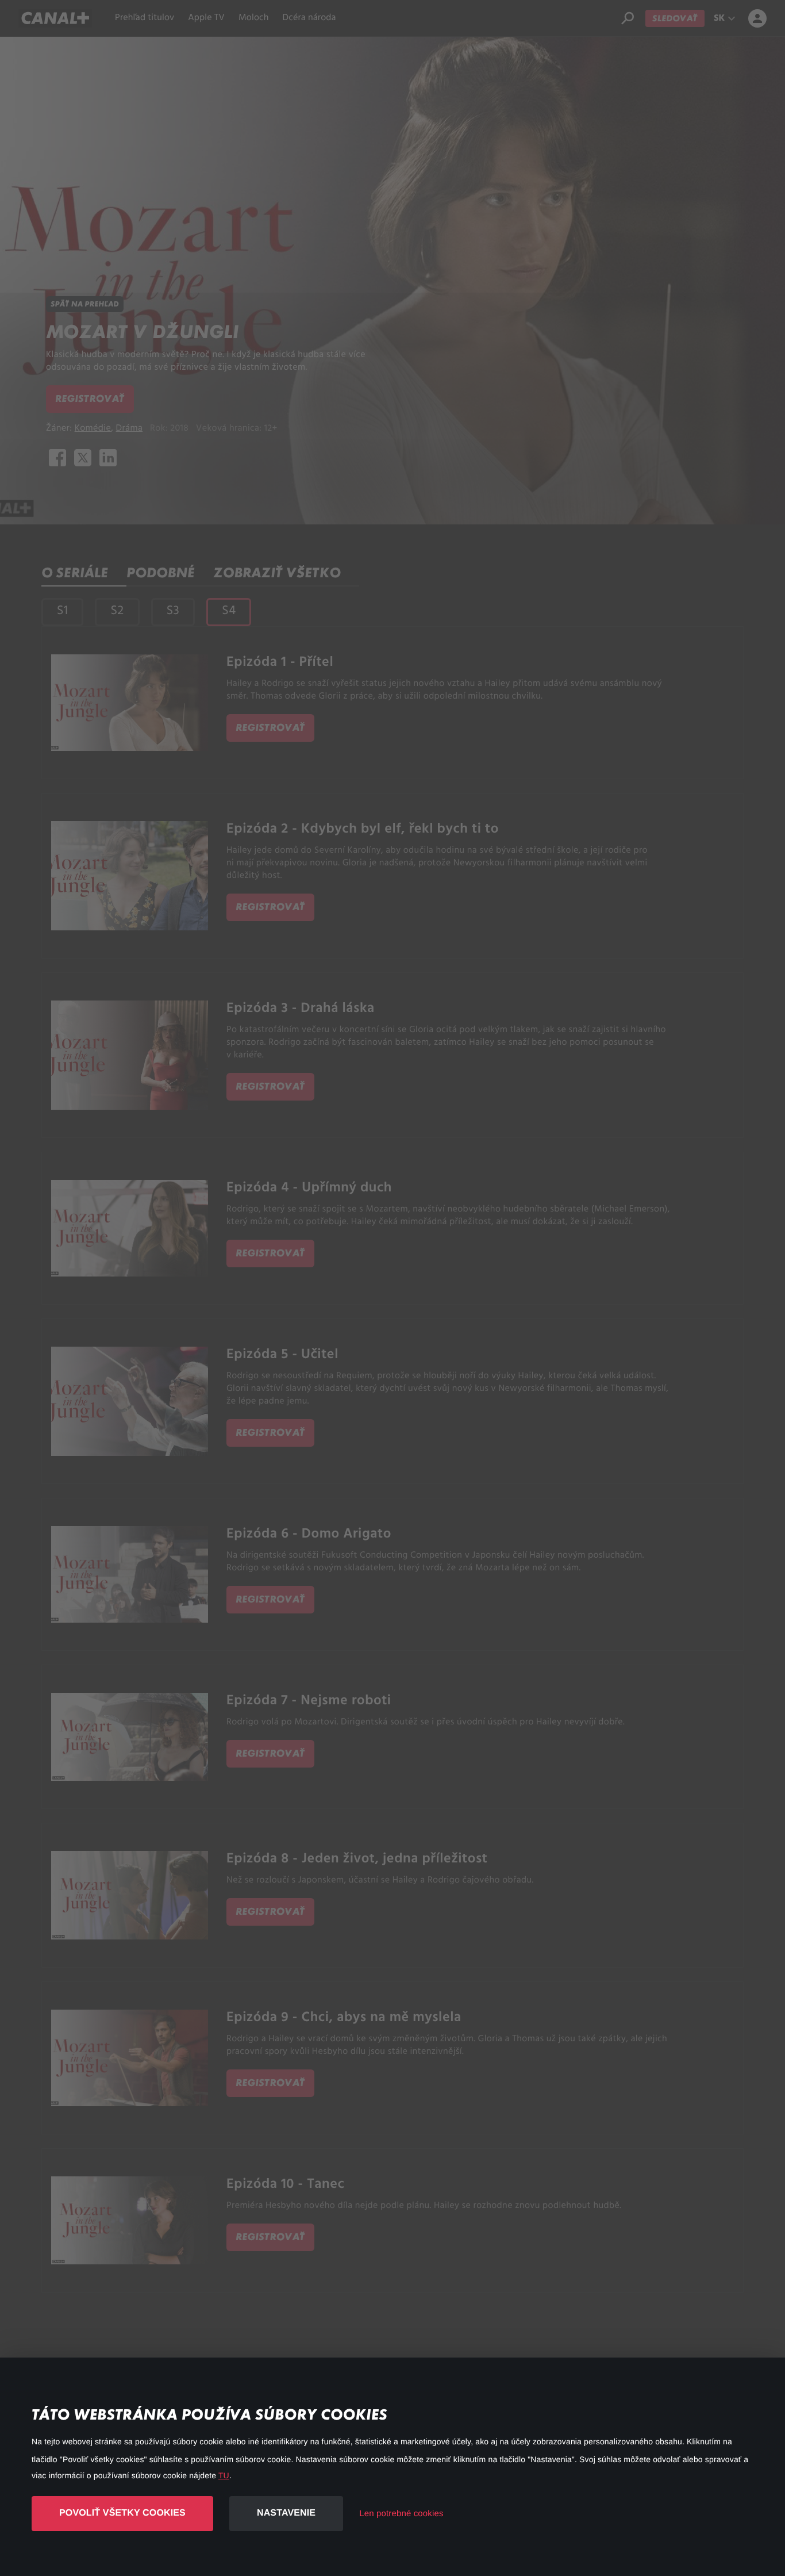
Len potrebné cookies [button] (401, 2514)
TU (224, 2475)
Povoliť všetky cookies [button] (122, 2513)
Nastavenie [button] (286, 2513)
